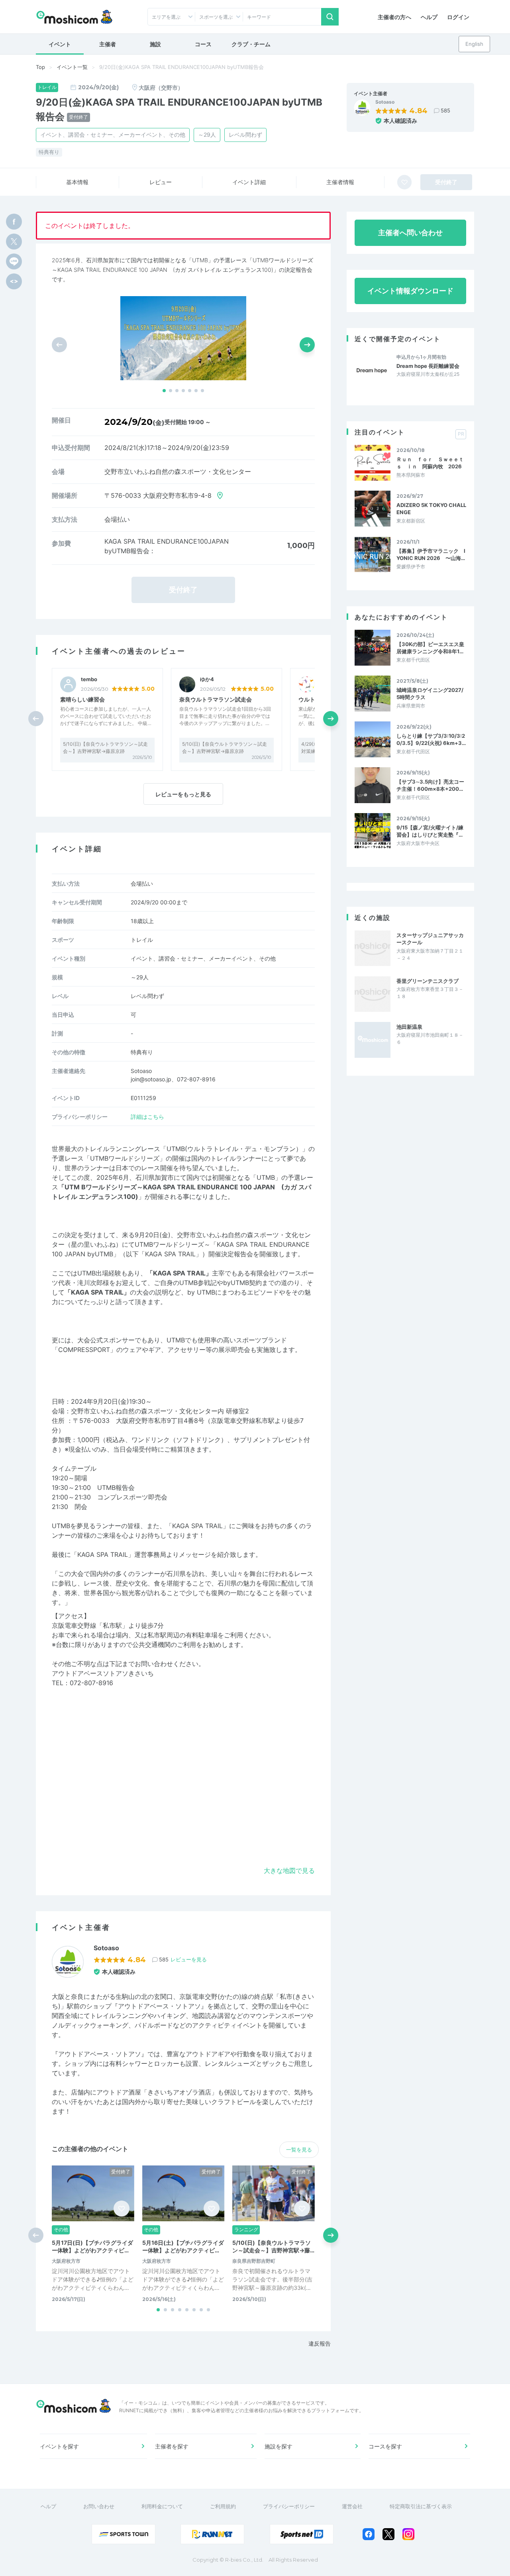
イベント (60, 44)
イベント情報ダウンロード (410, 291)
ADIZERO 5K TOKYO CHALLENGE (431, 509)
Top (40, 67)
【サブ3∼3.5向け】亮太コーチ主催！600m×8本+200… (430, 785)
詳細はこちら (147, 1117)
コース (203, 44)
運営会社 (352, 2506)
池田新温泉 (409, 1027)
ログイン (458, 17)
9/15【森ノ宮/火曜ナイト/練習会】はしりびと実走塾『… (430, 831)
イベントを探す (59, 2446)
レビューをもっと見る (183, 794)
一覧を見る (299, 2150)
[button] (164, 391)
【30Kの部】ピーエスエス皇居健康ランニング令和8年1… (430, 648)
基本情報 (77, 182)
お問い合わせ (99, 2506)
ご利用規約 (223, 2506)
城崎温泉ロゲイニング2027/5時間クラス (430, 694)
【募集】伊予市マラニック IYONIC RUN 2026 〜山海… (431, 554)
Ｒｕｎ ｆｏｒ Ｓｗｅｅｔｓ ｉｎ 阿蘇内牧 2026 (430, 463)
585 (445, 110)
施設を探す (279, 2446)
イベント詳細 (249, 182)
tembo (89, 679)
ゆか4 (207, 679)
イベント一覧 (72, 67)
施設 (155, 44)
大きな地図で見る (289, 1871)
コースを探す (385, 2446)
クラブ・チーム (251, 44)
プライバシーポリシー (289, 2506)
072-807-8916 (91, 1683)
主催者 (108, 44)
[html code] (14, 281)
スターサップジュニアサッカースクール (430, 939)
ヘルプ (429, 17)
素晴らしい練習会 (82, 699)
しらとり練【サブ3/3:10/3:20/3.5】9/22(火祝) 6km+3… (431, 739)
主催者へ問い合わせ (410, 233)
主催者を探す (172, 2446)
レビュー (161, 182)
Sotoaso (385, 102)
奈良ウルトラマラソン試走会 (216, 699)
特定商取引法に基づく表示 (421, 2506)
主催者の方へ (394, 17)
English (474, 44)
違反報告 (320, 2343)
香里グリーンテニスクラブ (428, 981)
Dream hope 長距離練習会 (428, 366)
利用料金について (162, 2506)
